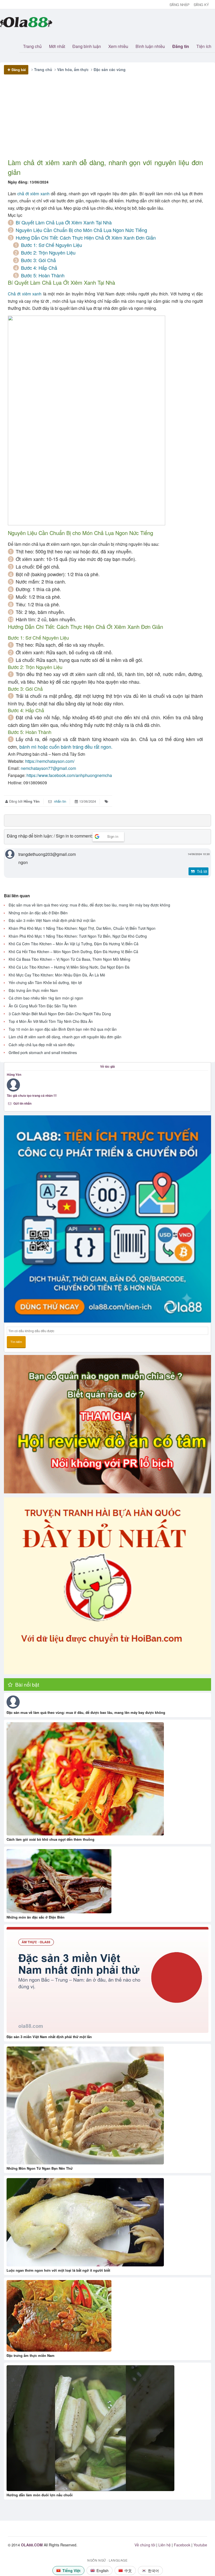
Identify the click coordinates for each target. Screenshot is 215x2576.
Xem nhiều (118, 46)
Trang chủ (32, 46)
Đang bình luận (87, 46)
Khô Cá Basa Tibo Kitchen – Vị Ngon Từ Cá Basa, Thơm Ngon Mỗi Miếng (69, 959)
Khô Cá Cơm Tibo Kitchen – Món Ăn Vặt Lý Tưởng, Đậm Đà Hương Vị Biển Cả (74, 944)
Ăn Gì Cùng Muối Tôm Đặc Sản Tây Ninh (43, 1006)
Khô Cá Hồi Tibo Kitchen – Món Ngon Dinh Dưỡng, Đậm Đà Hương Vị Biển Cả (73, 952)
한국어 (153, 2570)
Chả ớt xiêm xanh (25, 294)
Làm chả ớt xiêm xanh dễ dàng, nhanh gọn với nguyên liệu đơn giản (65, 1037)
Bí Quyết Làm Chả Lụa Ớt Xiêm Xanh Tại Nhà (64, 222)
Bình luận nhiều (150, 46)
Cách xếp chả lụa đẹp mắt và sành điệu (42, 1045)
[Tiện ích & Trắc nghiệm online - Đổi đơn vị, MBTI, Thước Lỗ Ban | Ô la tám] (107, 1219)
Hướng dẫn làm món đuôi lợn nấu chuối (40, 2495)
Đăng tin (181, 46)
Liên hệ (165, 2545)
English (103, 2570)
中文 (128, 2570)
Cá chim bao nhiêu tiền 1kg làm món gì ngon (46, 998)
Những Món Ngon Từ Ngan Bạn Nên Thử (40, 2168)
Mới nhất (57, 46)
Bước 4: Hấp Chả (39, 268)
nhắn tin (60, 801)
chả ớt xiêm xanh (33, 194)
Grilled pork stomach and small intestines (43, 1053)
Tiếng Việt (71, 2570)
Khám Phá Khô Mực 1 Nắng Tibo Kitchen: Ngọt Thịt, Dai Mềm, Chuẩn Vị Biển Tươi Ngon (82, 928)
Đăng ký (201, 5)
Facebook (182, 2545)
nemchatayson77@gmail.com (48, 768)
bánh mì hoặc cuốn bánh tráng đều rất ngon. (66, 747)
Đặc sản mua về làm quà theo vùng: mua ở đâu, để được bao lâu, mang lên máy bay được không (89, 905)
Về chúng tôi (145, 2545)
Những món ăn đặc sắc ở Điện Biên (38, 913)
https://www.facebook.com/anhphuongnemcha (69, 775)
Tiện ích (204, 46)
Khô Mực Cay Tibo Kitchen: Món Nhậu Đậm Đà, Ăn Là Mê (57, 975)
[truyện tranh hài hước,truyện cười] (107, 1586)
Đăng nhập (180, 5)
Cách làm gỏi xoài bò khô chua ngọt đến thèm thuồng (50, 1839)
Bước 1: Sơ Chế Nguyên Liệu (52, 245)
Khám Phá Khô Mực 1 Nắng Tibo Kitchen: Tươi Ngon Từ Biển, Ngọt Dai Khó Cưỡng (78, 936)
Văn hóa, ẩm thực (73, 69)
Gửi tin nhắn (22, 1103)
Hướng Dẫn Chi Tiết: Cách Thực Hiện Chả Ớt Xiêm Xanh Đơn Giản (86, 237)
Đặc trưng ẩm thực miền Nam (33, 990)
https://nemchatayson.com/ (50, 761)
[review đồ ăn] (107, 1424)
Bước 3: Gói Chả (38, 260)
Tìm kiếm (16, 1342)
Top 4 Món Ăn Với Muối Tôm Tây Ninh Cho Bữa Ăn (51, 1021)
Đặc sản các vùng (110, 69)
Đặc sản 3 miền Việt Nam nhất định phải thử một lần (52, 920)
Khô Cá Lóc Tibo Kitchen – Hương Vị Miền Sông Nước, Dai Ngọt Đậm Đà (69, 967)
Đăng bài (19, 70)
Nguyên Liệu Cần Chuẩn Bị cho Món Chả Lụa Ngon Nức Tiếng (81, 230)
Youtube (200, 2545)
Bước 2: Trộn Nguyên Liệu (48, 252)
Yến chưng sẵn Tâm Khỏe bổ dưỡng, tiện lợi (45, 983)
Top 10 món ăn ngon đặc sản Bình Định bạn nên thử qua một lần (63, 1029)
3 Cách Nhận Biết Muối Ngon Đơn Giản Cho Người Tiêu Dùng (60, 1014)
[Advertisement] (105, 121)
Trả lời (201, 871)
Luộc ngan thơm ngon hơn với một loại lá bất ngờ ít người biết (58, 2270)
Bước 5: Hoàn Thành (43, 275)
